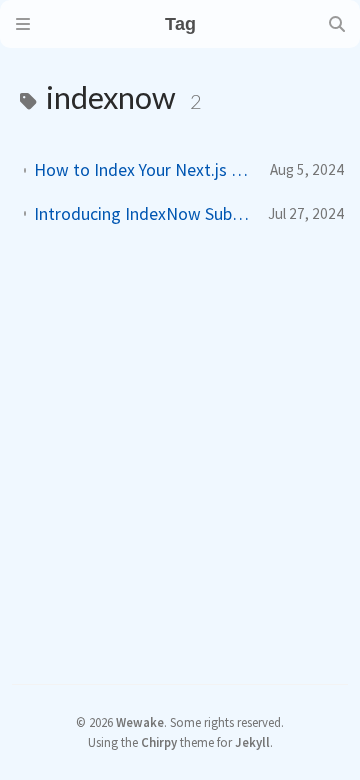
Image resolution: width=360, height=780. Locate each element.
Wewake (140, 722)
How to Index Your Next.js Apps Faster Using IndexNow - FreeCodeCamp (144, 170)
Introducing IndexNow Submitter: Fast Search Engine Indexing (143, 214)
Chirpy (159, 742)
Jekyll (252, 742)
